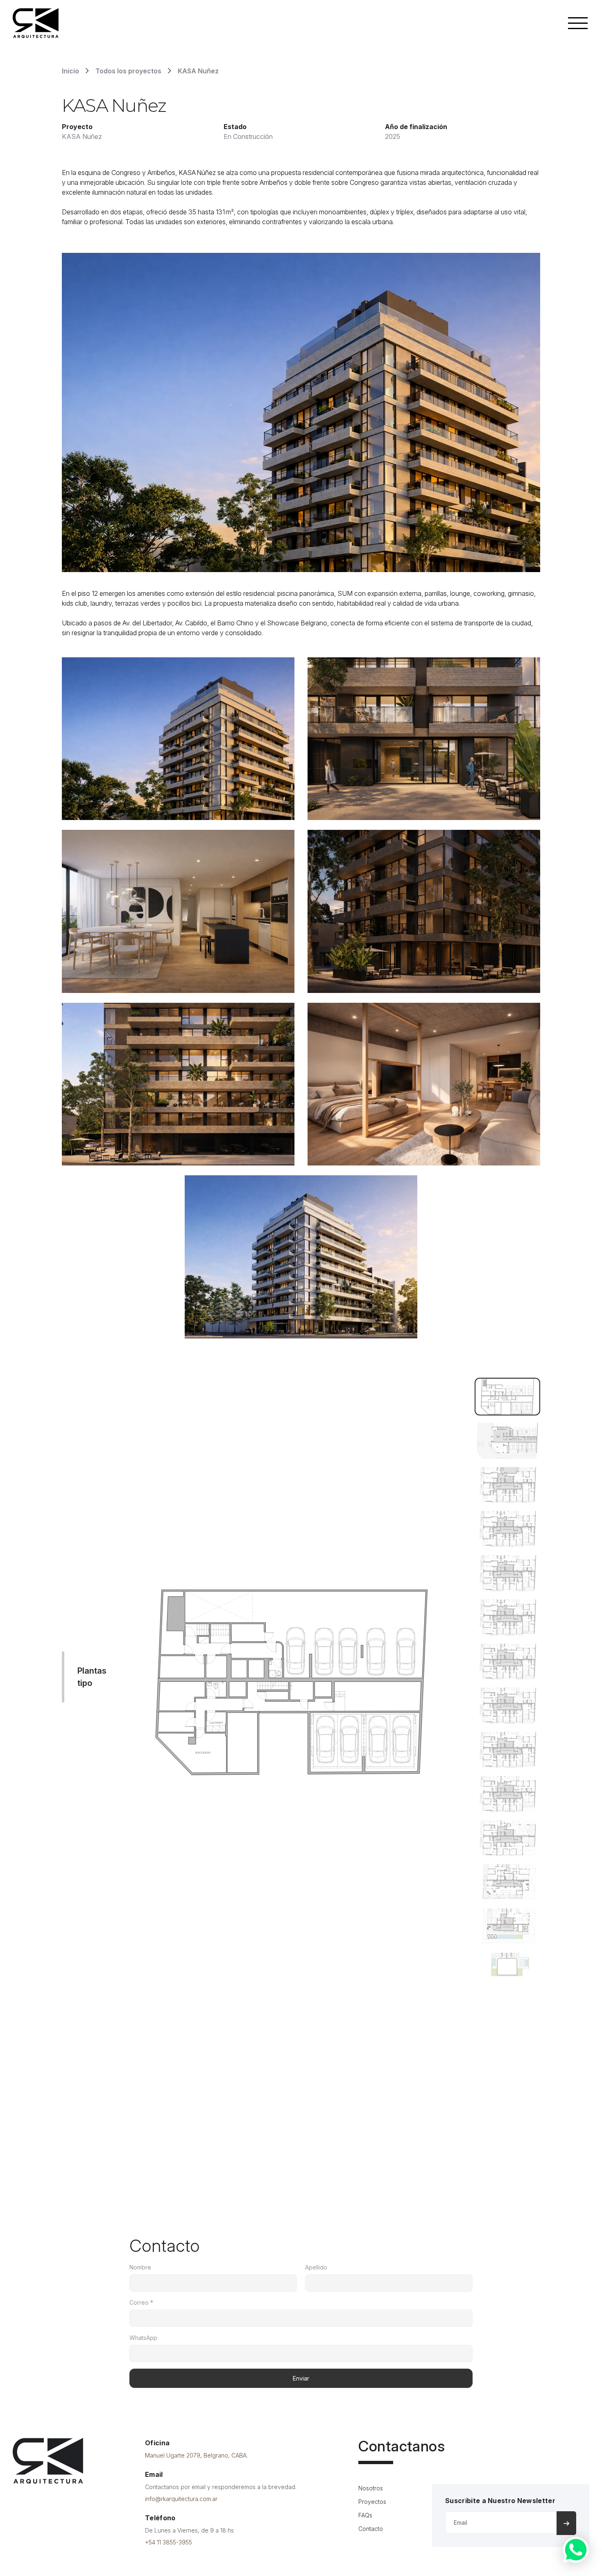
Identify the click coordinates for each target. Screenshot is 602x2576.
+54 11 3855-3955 (169, 2542)
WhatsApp (143, 2338)
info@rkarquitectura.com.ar (181, 2499)
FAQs (365, 2515)
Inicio (70, 71)
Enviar (301, 2378)
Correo (141, 2302)
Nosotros (371, 2488)
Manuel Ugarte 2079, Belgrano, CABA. (196, 2455)
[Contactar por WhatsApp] (576, 2550)
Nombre (140, 2267)
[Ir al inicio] (48, 2461)
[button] (507, 1396)
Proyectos (372, 2502)
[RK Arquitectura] (36, 23)
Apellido (316, 2267)
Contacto (371, 2529)
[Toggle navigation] (578, 23)
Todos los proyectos (128, 71)
